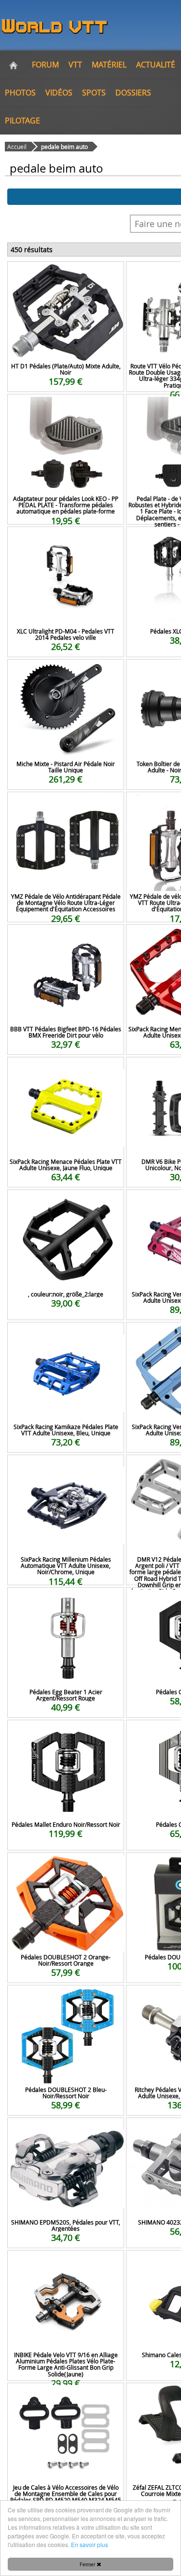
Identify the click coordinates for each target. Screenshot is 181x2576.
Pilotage (22, 121)
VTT (75, 65)
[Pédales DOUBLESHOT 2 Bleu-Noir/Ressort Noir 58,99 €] (66, 1998)
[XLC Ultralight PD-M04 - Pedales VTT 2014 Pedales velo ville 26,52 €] (66, 540)
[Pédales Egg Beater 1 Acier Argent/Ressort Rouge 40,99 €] (66, 1600)
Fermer (88, 2564)
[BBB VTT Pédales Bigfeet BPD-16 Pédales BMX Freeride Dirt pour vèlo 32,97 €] (66, 937)
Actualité (156, 65)
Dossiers (133, 93)
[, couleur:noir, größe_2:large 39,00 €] (66, 1203)
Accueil (17, 147)
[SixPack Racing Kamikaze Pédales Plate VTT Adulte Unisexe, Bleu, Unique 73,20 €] (66, 1335)
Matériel (109, 65)
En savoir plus (90, 2544)
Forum (45, 65)
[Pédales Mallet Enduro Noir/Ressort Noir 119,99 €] (66, 1733)
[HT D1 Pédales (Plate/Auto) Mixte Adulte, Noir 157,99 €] (66, 275)
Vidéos (59, 93)
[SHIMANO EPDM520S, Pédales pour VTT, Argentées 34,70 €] (66, 2131)
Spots (94, 93)
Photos (20, 93)
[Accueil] (14, 65)
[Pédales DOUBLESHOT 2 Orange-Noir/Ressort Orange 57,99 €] (66, 1866)
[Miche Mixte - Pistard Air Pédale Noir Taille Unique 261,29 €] (66, 672)
